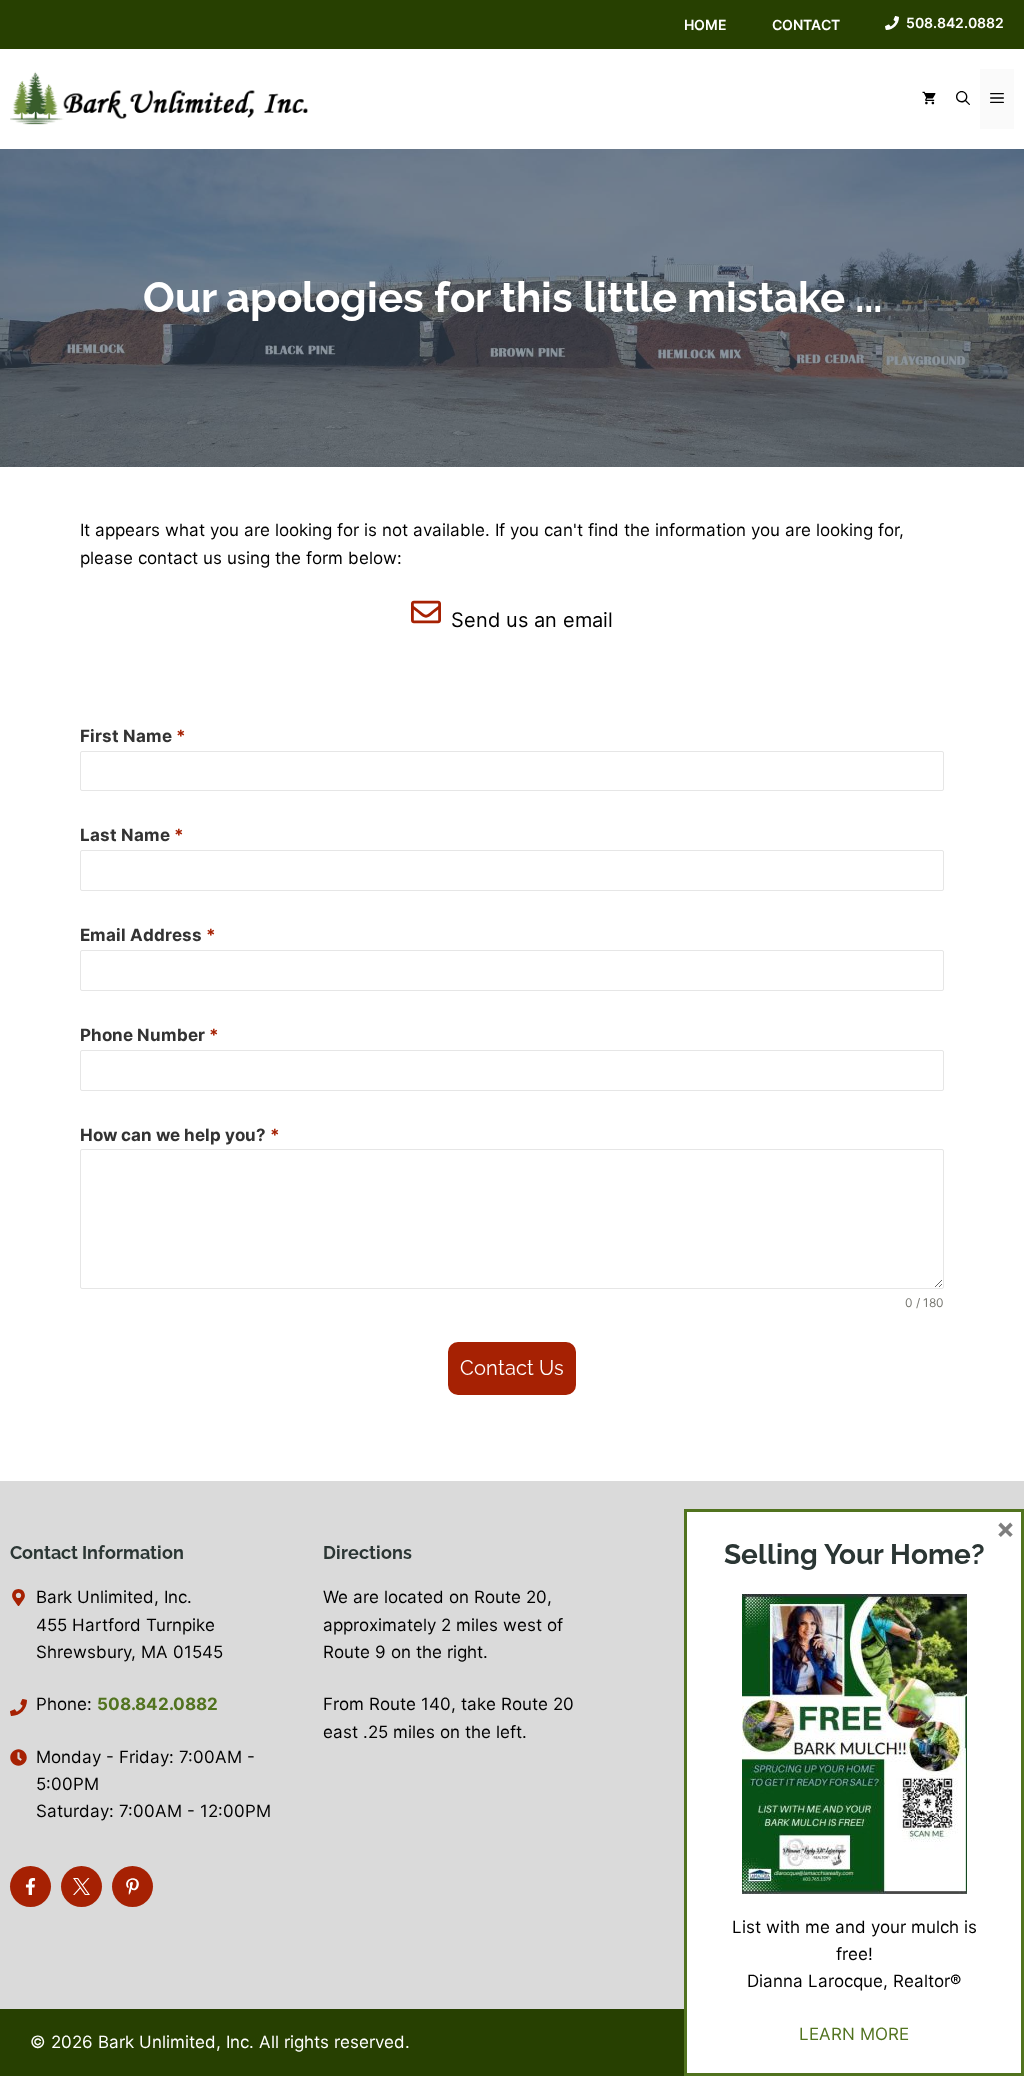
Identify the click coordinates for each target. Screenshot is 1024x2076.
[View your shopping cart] (929, 99)
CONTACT (806, 24)
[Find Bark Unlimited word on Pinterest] (132, 1886)
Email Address (148, 935)
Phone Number (149, 1035)
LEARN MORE (854, 2034)
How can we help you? (180, 1135)
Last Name (132, 835)
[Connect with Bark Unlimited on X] (81, 1886)
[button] (963, 99)
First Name (133, 736)
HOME (705, 24)
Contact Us (512, 1368)
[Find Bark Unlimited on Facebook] (30, 1886)
